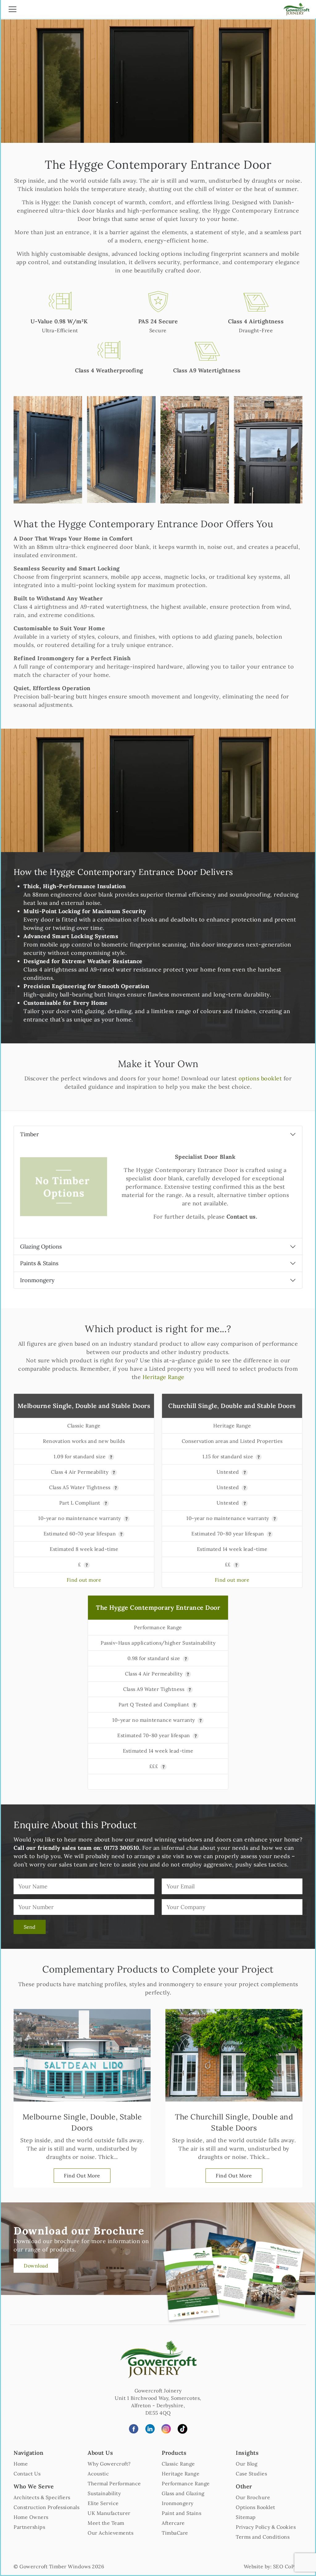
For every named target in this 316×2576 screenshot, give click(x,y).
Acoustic (98, 2474)
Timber (29, 1134)
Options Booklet (256, 2507)
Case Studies (251, 2474)
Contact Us (27, 2474)
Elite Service (103, 2503)
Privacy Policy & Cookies (266, 2527)
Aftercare (173, 2523)
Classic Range (178, 2464)
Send (30, 1927)
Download (36, 2266)
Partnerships (29, 2527)
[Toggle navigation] (12, 10)
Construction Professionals (46, 2507)
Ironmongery (37, 1280)
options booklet (260, 1078)
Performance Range (186, 2483)
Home (21, 2464)
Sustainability (104, 2493)
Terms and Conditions (263, 2537)
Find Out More (82, 2176)
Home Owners (31, 2517)
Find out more (84, 1580)
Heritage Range (164, 1377)
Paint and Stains (181, 2513)
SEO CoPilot (288, 2566)
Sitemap (246, 2517)
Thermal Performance (114, 2483)
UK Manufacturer (109, 2513)
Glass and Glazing (183, 2493)
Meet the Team (106, 2523)
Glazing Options (41, 1247)
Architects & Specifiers (42, 2497)
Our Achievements (110, 2533)
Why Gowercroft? (109, 2464)
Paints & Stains (39, 1263)
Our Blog (247, 2464)
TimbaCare (175, 2533)
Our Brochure (253, 2497)
